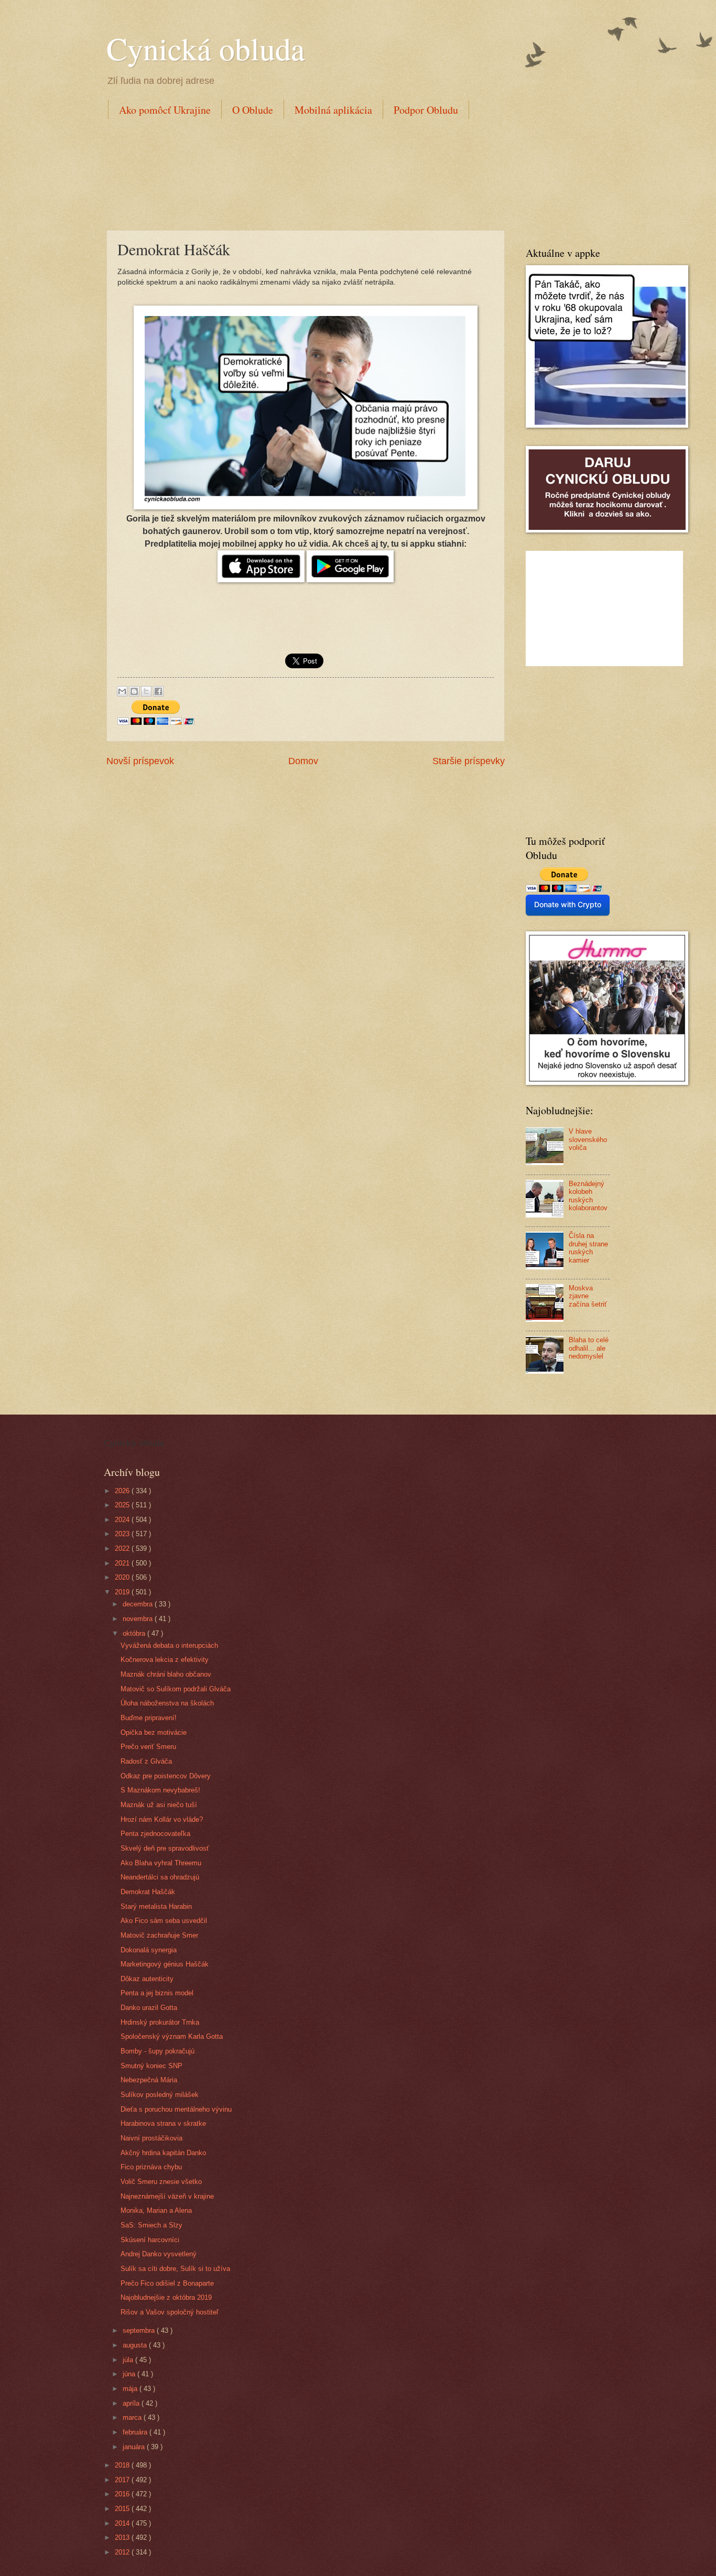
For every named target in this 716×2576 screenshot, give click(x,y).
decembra (139, 1604)
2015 (123, 2509)
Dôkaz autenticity (147, 1979)
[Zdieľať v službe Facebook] (158, 691)
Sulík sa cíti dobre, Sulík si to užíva (175, 2269)
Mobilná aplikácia (333, 110)
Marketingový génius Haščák (165, 1964)
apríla (132, 2403)
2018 (123, 2465)
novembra (139, 1619)
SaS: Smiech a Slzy (151, 2225)
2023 (123, 1534)
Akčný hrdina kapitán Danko (163, 2153)
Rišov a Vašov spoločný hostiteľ (170, 2312)
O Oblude (253, 110)
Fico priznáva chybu (151, 2167)
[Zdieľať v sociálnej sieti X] (146, 691)
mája (131, 2389)
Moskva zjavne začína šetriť (588, 1296)
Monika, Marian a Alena (156, 2210)
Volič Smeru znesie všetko (161, 2182)
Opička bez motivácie (154, 1732)
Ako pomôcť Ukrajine (165, 110)
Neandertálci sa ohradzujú (160, 1877)
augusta (136, 2345)
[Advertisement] (297, 172)
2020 (123, 1577)
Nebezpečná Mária (149, 2080)
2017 (123, 2480)
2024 (123, 1520)
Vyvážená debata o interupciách (169, 1645)
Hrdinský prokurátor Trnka (160, 2022)
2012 (123, 2552)
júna (130, 2374)
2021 (123, 1563)
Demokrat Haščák (148, 1892)
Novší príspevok (140, 761)
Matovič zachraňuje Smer (159, 1935)
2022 (123, 1548)
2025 (123, 1505)
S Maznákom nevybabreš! (160, 1790)
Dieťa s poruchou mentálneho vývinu (176, 2109)
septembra (140, 2330)
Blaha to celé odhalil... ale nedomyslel (589, 1348)
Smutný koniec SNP (151, 2066)
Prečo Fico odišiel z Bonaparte (167, 2283)
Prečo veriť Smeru (148, 1747)
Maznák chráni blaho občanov (166, 1674)
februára (136, 2432)
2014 (123, 2523)
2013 (123, 2537)
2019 (123, 1592)
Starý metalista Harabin (156, 1906)
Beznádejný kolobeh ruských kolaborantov (588, 1196)
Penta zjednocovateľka (155, 1834)
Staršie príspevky (469, 761)
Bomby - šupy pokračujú (158, 2051)
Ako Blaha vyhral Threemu (161, 1863)
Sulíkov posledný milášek (160, 2095)
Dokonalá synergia (149, 1950)
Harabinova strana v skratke (163, 2123)
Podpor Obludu (426, 110)
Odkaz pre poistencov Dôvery (166, 1776)
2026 (123, 1491)
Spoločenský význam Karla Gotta (172, 2036)
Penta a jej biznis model (157, 1993)
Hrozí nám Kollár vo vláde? (162, 1819)
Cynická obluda (206, 48)
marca (133, 2417)
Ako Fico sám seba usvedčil (164, 1921)
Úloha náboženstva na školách (167, 1703)
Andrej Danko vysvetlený (159, 2254)
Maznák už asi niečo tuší (159, 1805)
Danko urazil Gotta (149, 2008)
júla (129, 2360)
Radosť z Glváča (146, 1761)
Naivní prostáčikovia (151, 2138)
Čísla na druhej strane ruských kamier (588, 1248)
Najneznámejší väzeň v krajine (167, 2196)
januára (135, 2447)
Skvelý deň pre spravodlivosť (165, 1848)
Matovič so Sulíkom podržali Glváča (176, 1689)
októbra (135, 1633)
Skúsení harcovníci (150, 2240)
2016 (123, 2494)
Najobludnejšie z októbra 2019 (166, 2297)
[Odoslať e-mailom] (122, 691)
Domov (303, 761)
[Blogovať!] (134, 691)
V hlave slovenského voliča (588, 1139)
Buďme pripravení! (149, 1718)
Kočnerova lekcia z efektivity (165, 1660)
